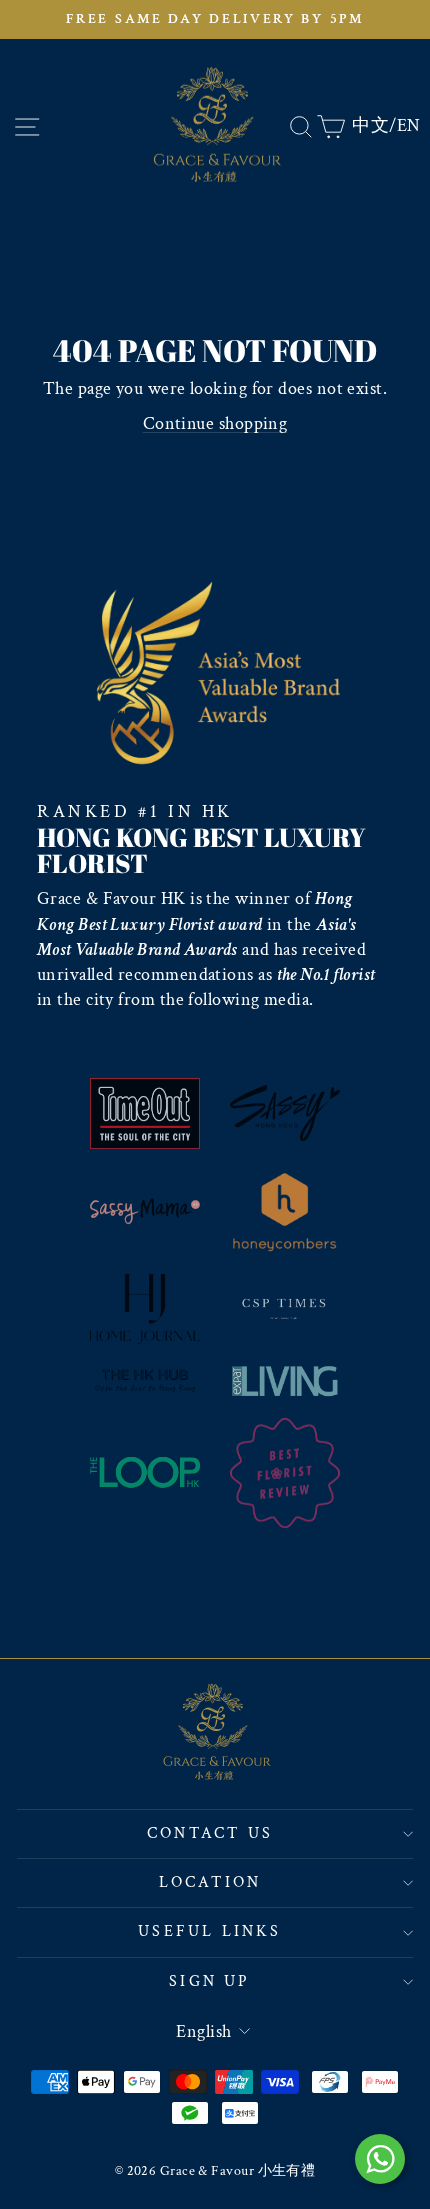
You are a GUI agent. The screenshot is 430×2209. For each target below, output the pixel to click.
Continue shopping (215, 423)
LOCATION (210, 1882)
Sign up (209, 1981)
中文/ (374, 125)
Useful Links (209, 1931)
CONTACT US (210, 1833)
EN (409, 125)
